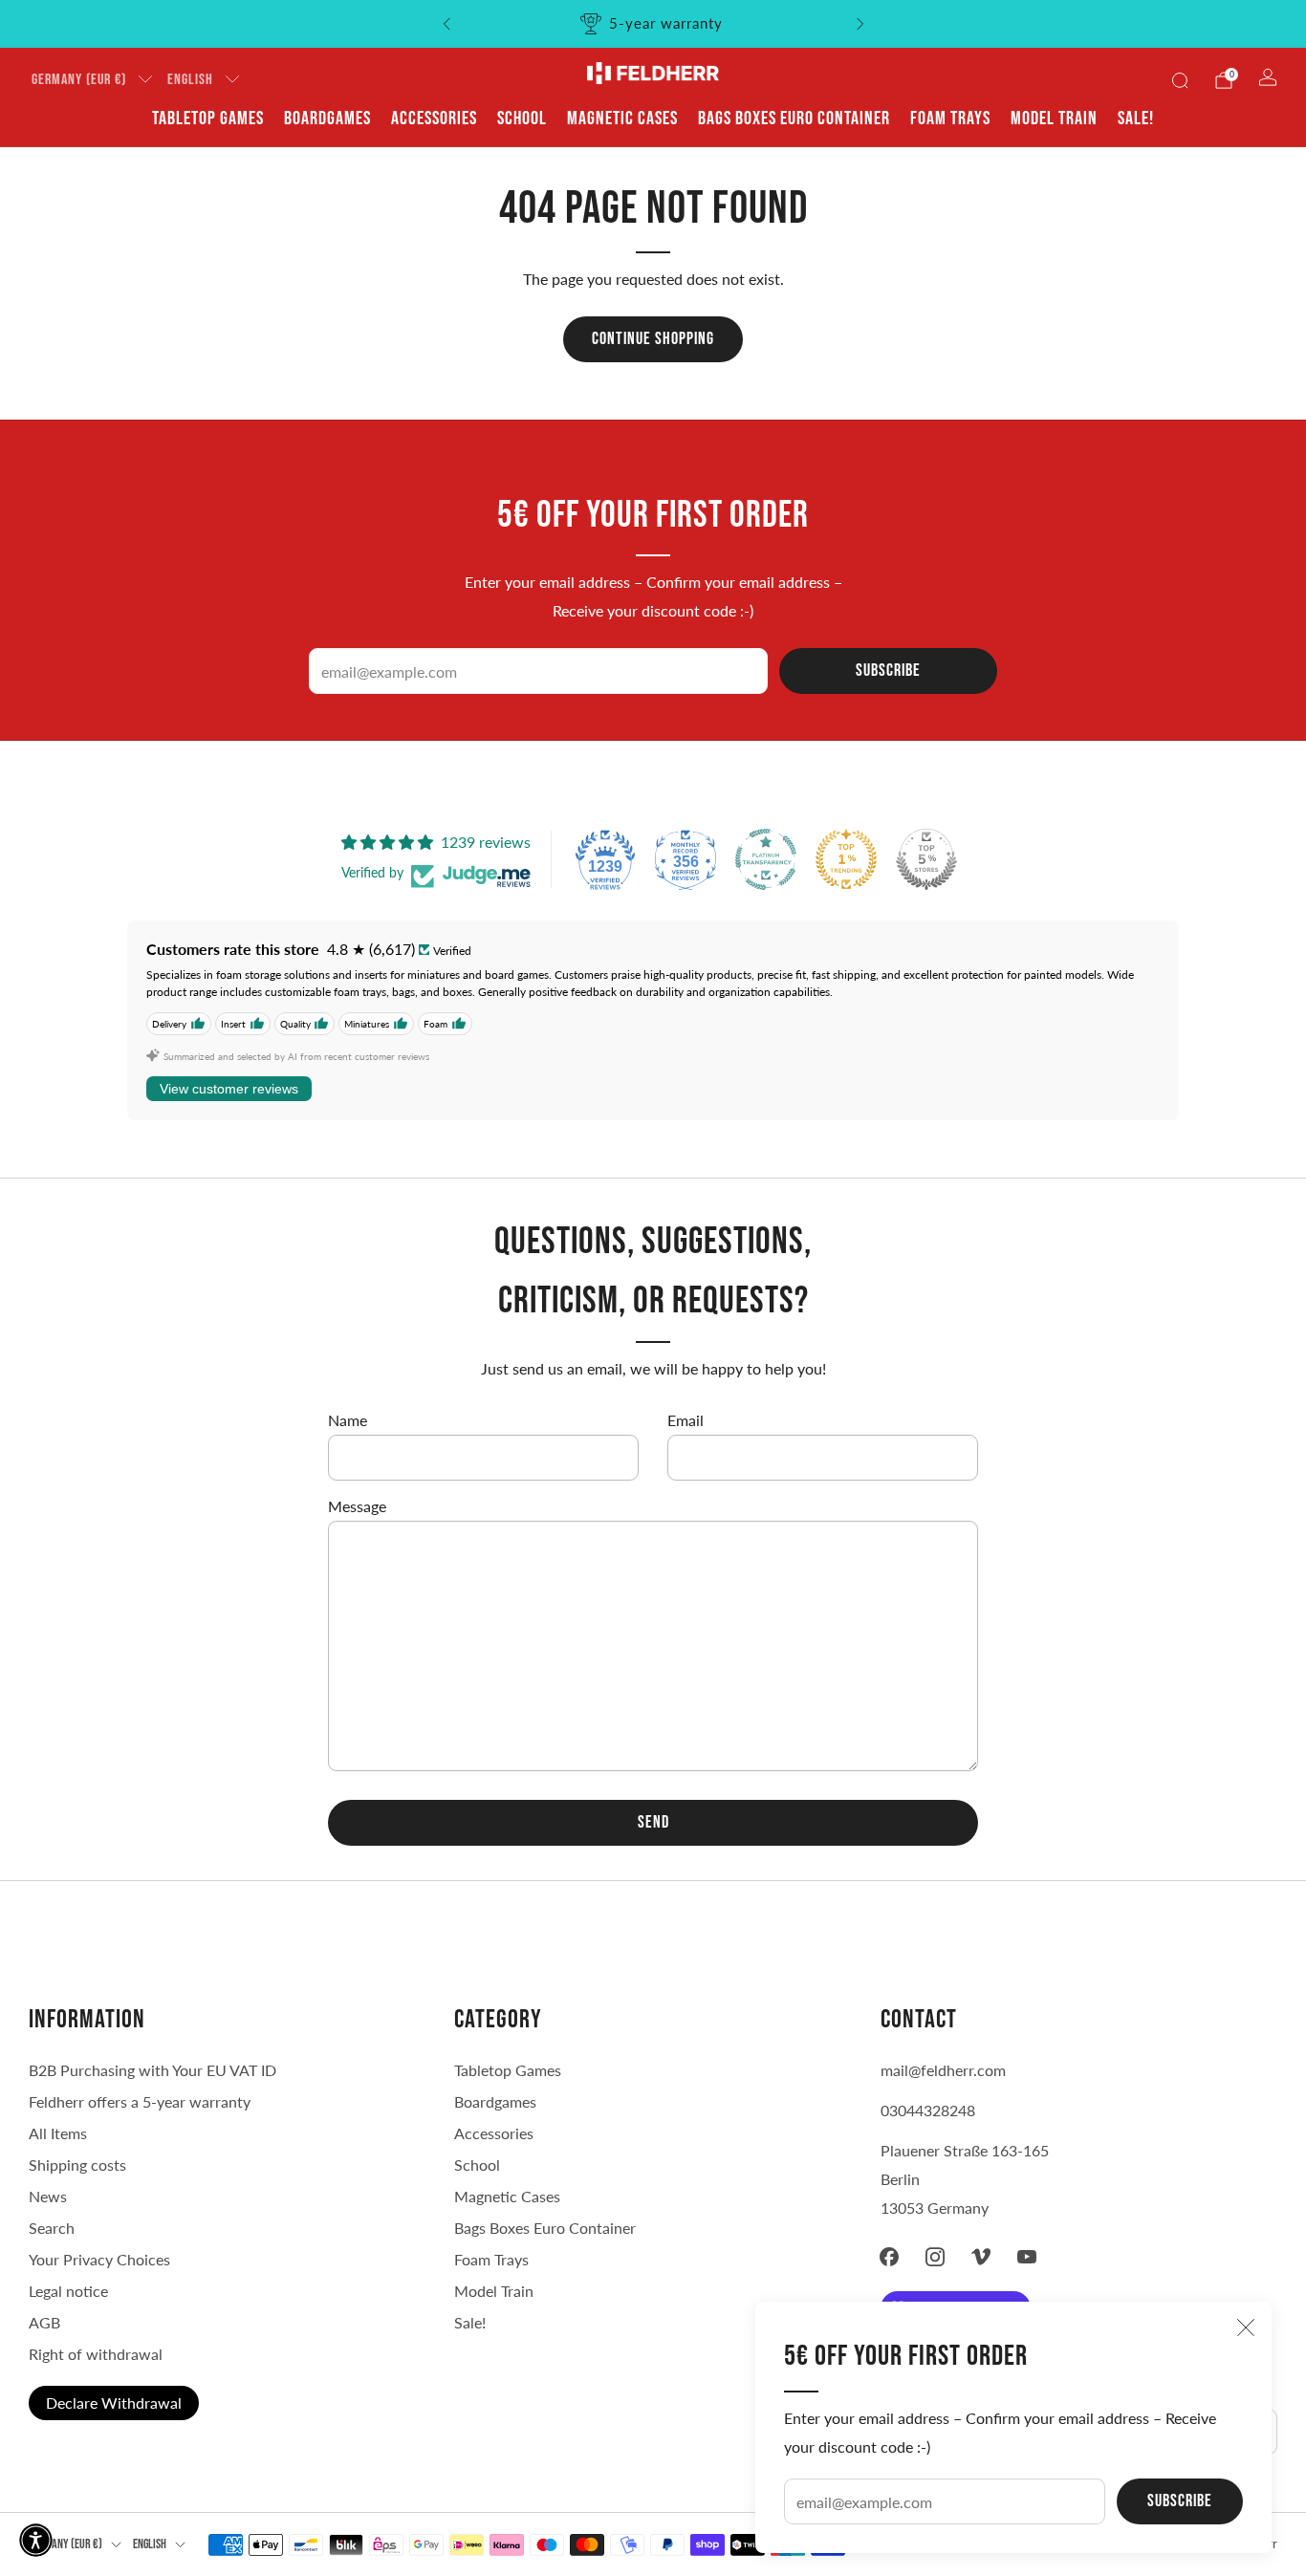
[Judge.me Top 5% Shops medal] (926, 859)
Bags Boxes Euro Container (545, 2228)
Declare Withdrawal (114, 2403)
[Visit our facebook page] (889, 2257)
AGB (44, 2322)
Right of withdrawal (96, 2354)
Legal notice (68, 2291)
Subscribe (1180, 2501)
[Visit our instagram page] (935, 2257)
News (48, 2196)
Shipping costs (77, 2165)
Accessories (434, 119)
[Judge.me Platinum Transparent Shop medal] (766, 859)
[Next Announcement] (860, 24)
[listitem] (653, 24)
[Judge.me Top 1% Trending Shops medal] (846, 859)
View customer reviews (229, 1089)
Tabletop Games (208, 119)
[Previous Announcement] (446, 24)
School (522, 119)
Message (357, 1506)
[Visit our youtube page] (1027, 2257)
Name (348, 1420)
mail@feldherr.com (943, 2070)
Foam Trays (950, 119)
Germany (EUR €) (79, 80)
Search (52, 2228)
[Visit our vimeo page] (981, 2257)
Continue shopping (653, 339)
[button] (36, 2540)
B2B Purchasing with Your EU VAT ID (152, 2070)
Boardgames (327, 119)
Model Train (1054, 119)
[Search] (1180, 80)
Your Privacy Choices (99, 2259)
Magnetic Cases (622, 119)
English (190, 80)
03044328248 (928, 2110)
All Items (58, 2133)
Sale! (1136, 119)
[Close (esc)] (1246, 2327)
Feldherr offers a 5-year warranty (140, 2101)
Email (686, 1420)
